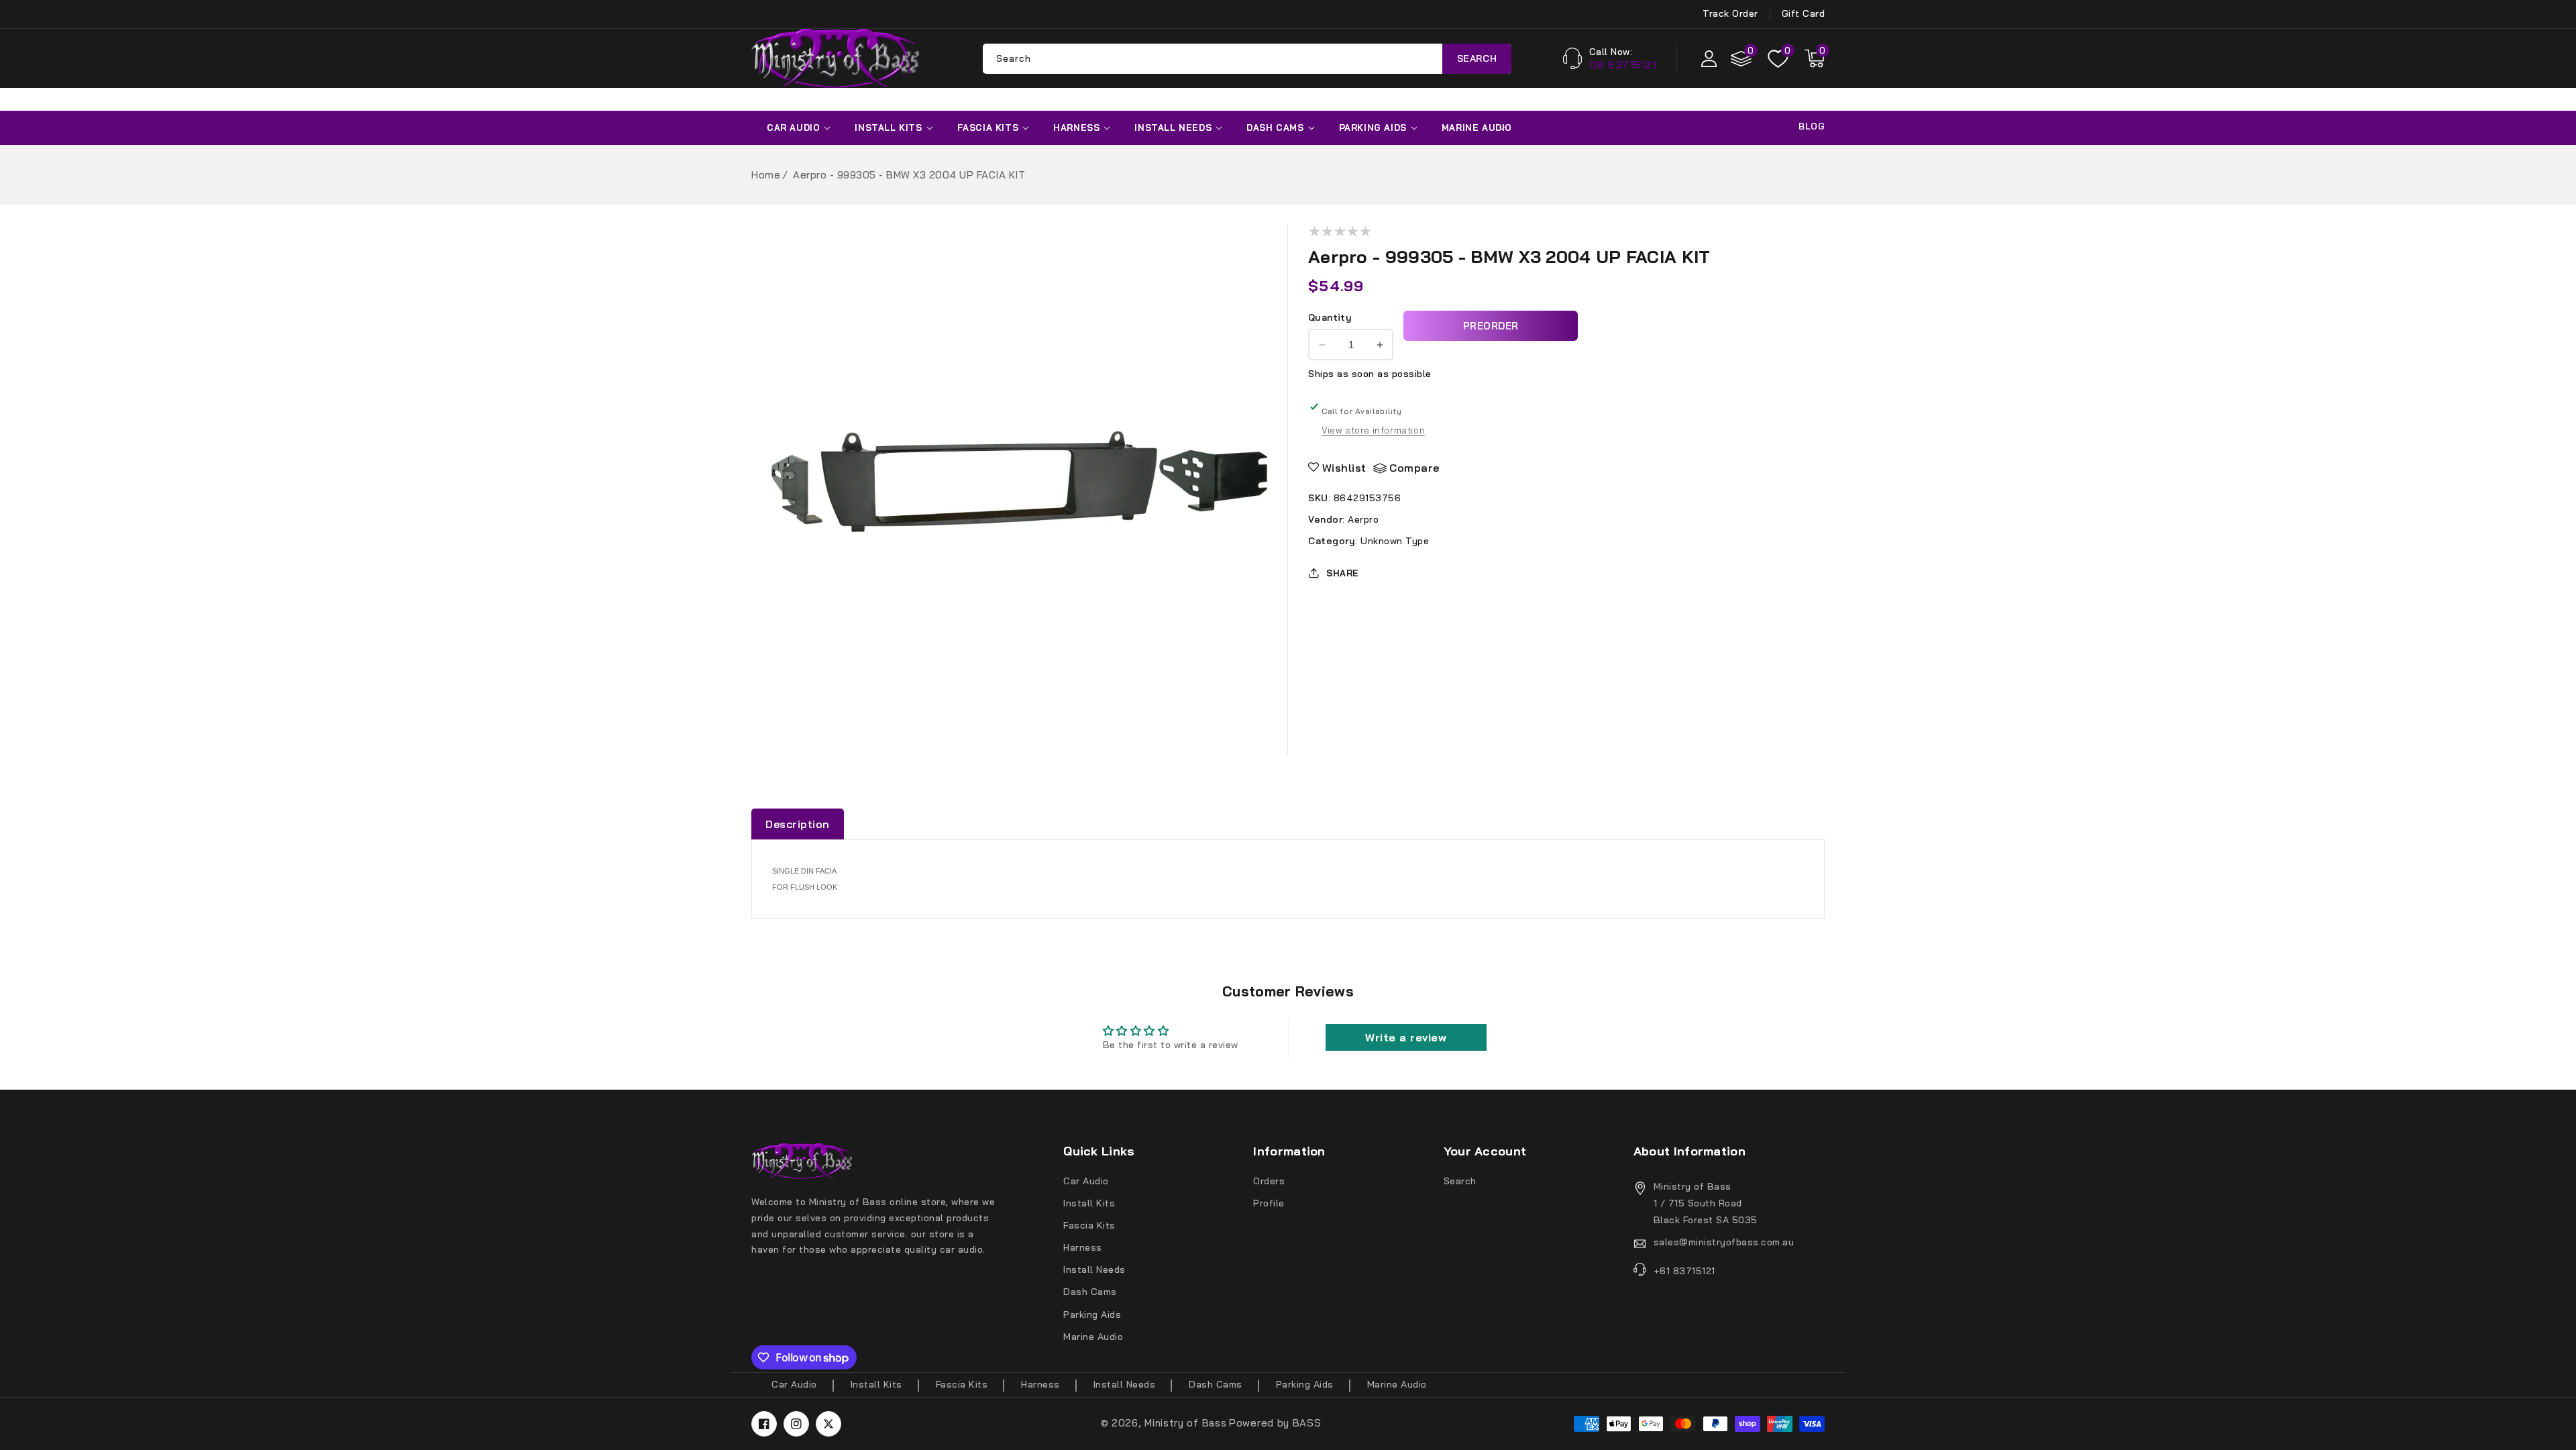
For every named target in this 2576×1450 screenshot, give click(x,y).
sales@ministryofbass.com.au (1724, 1242)
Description (798, 824)
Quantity (1330, 317)
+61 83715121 (1684, 1271)
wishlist (1344, 468)
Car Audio (793, 127)
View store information (1373, 430)
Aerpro (1363, 519)
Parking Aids (1373, 127)
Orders (1269, 1181)
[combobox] (1247, 59)
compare (1414, 468)
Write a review (1406, 1037)
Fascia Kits (988, 127)
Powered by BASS (1275, 1423)
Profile (1269, 1203)
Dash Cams (1275, 127)
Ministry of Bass (1185, 1423)
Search (1477, 58)
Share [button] (1343, 573)
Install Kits (888, 127)
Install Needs (1173, 127)
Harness (1076, 127)
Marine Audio (1477, 127)
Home (766, 175)
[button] (1815, 58)
